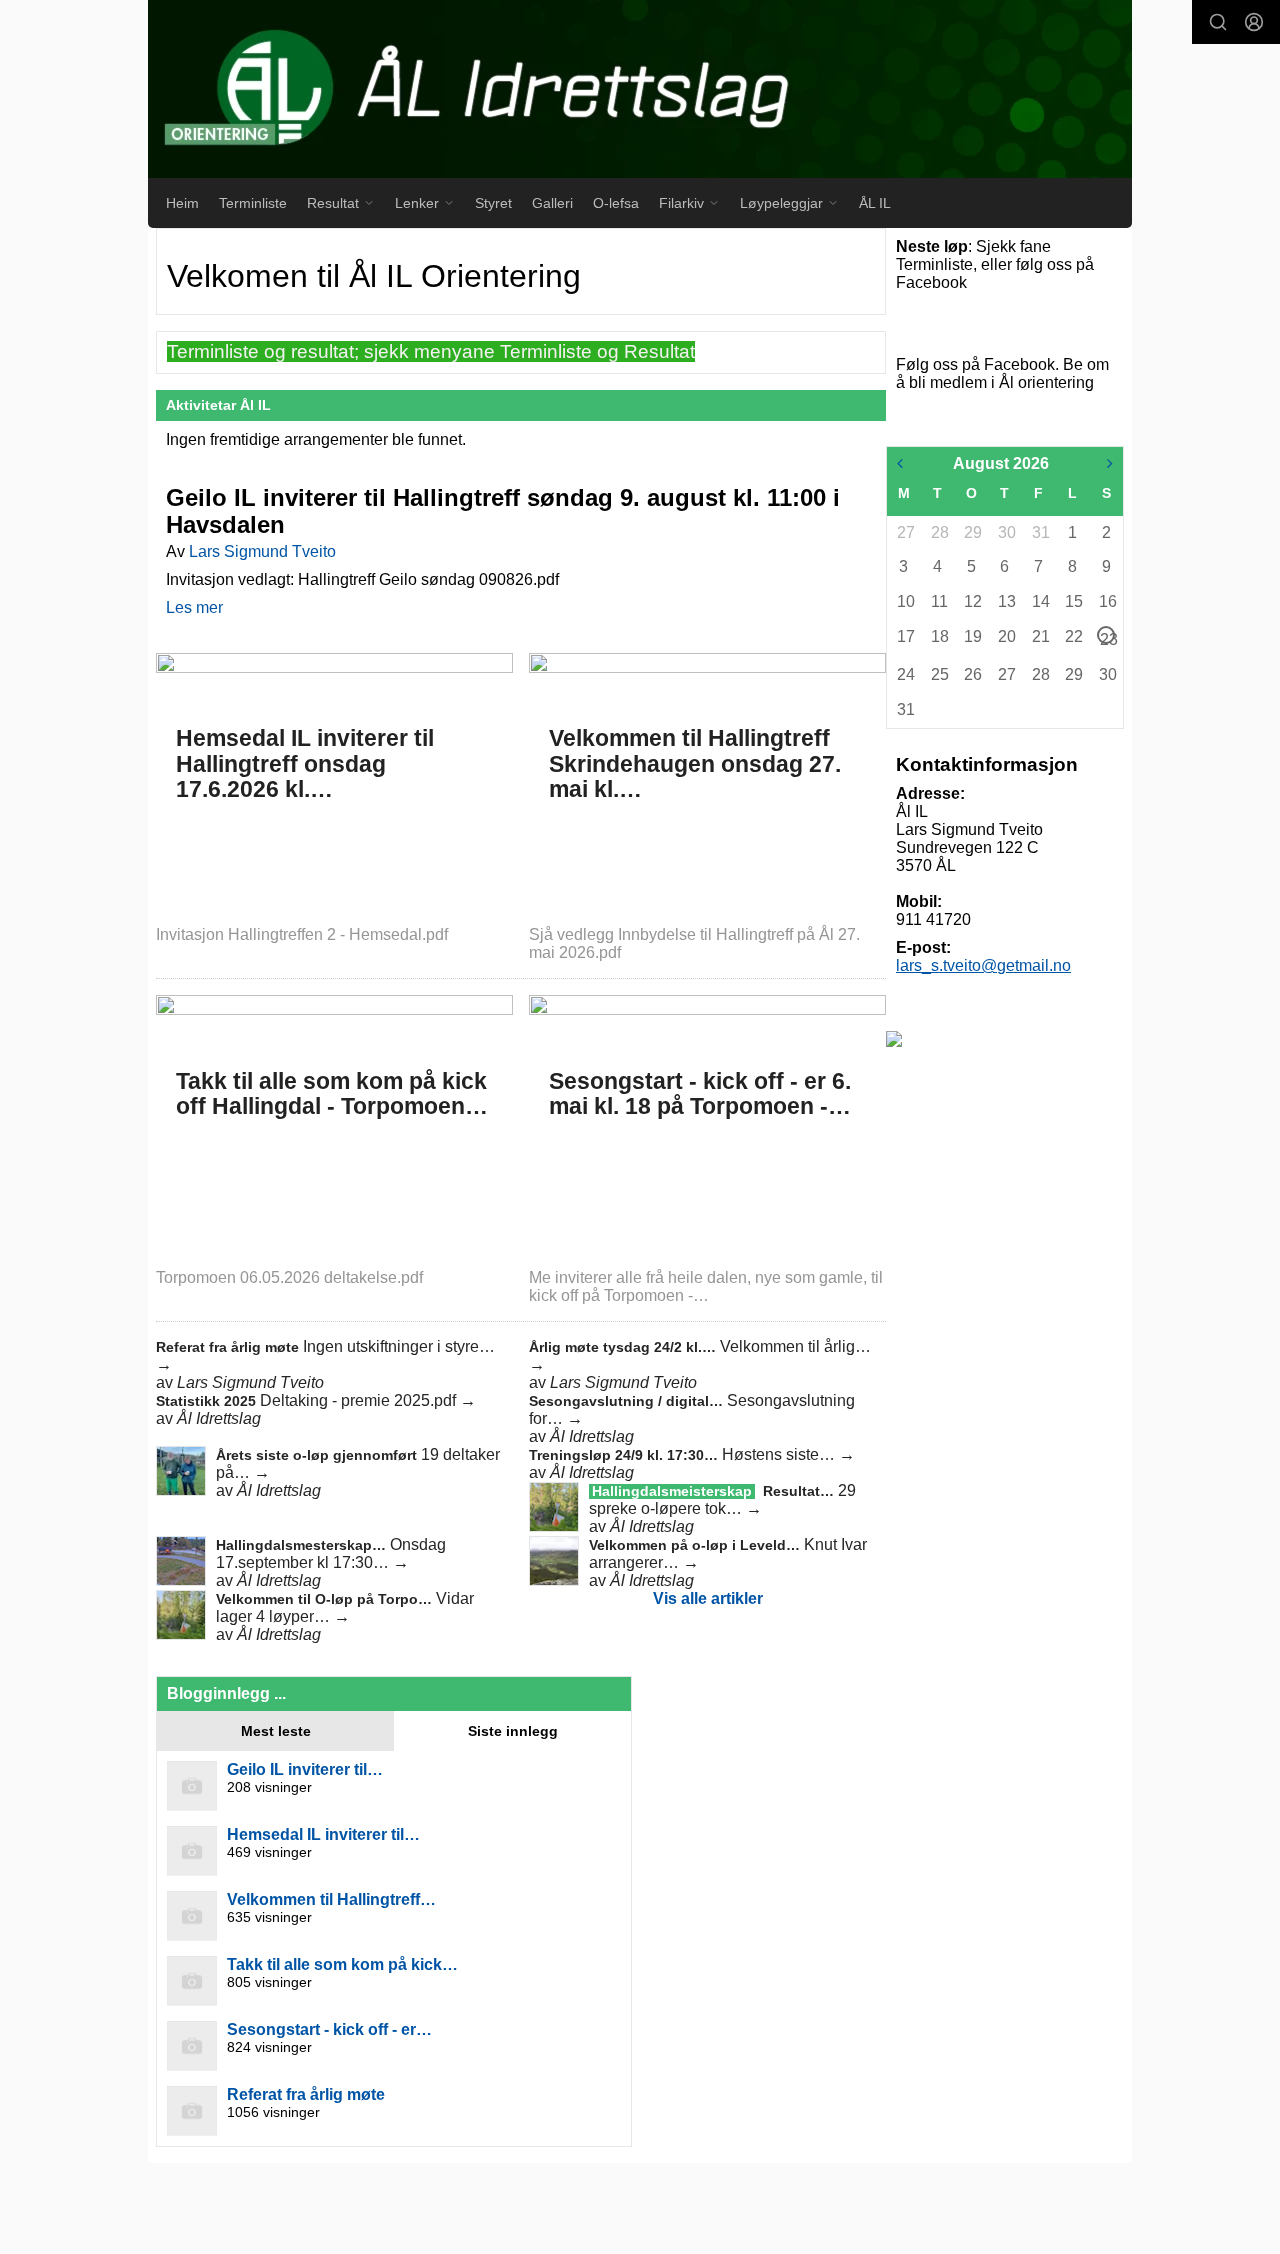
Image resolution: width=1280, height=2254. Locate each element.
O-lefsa (616, 203)
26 (972, 674)
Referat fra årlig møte (229, 1347)
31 (1040, 532)
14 (1040, 601)
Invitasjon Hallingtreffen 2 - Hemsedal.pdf (302, 934)
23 (1107, 637)
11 (939, 601)
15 (1073, 601)
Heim (182, 203)
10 (905, 601)
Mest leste (276, 1731)
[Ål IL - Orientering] (640, 89)
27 (905, 532)
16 (1107, 601)
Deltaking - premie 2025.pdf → (368, 1400)
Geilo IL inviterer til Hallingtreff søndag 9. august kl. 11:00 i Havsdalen (503, 510)
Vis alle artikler (708, 1598)
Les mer (194, 607)
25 (939, 674)
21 (1040, 636)
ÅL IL (875, 203)
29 (972, 532)
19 (972, 636)
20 (1006, 636)
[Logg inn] (1254, 22)
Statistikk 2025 (208, 1401)
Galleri (552, 203)
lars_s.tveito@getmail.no (983, 965)
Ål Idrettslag (219, 1418)
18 (939, 636)
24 (905, 674)
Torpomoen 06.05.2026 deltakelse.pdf (289, 1277)
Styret (493, 203)
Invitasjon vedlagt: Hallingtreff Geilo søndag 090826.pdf (362, 579)
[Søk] (1218, 22)
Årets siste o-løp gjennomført (318, 1455)
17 (905, 636)
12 (972, 601)
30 (1006, 532)
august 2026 (1001, 463)
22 (1073, 636)
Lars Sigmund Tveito (262, 551)
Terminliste (253, 203)
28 (939, 532)
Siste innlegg (513, 1731)
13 (1006, 601)
